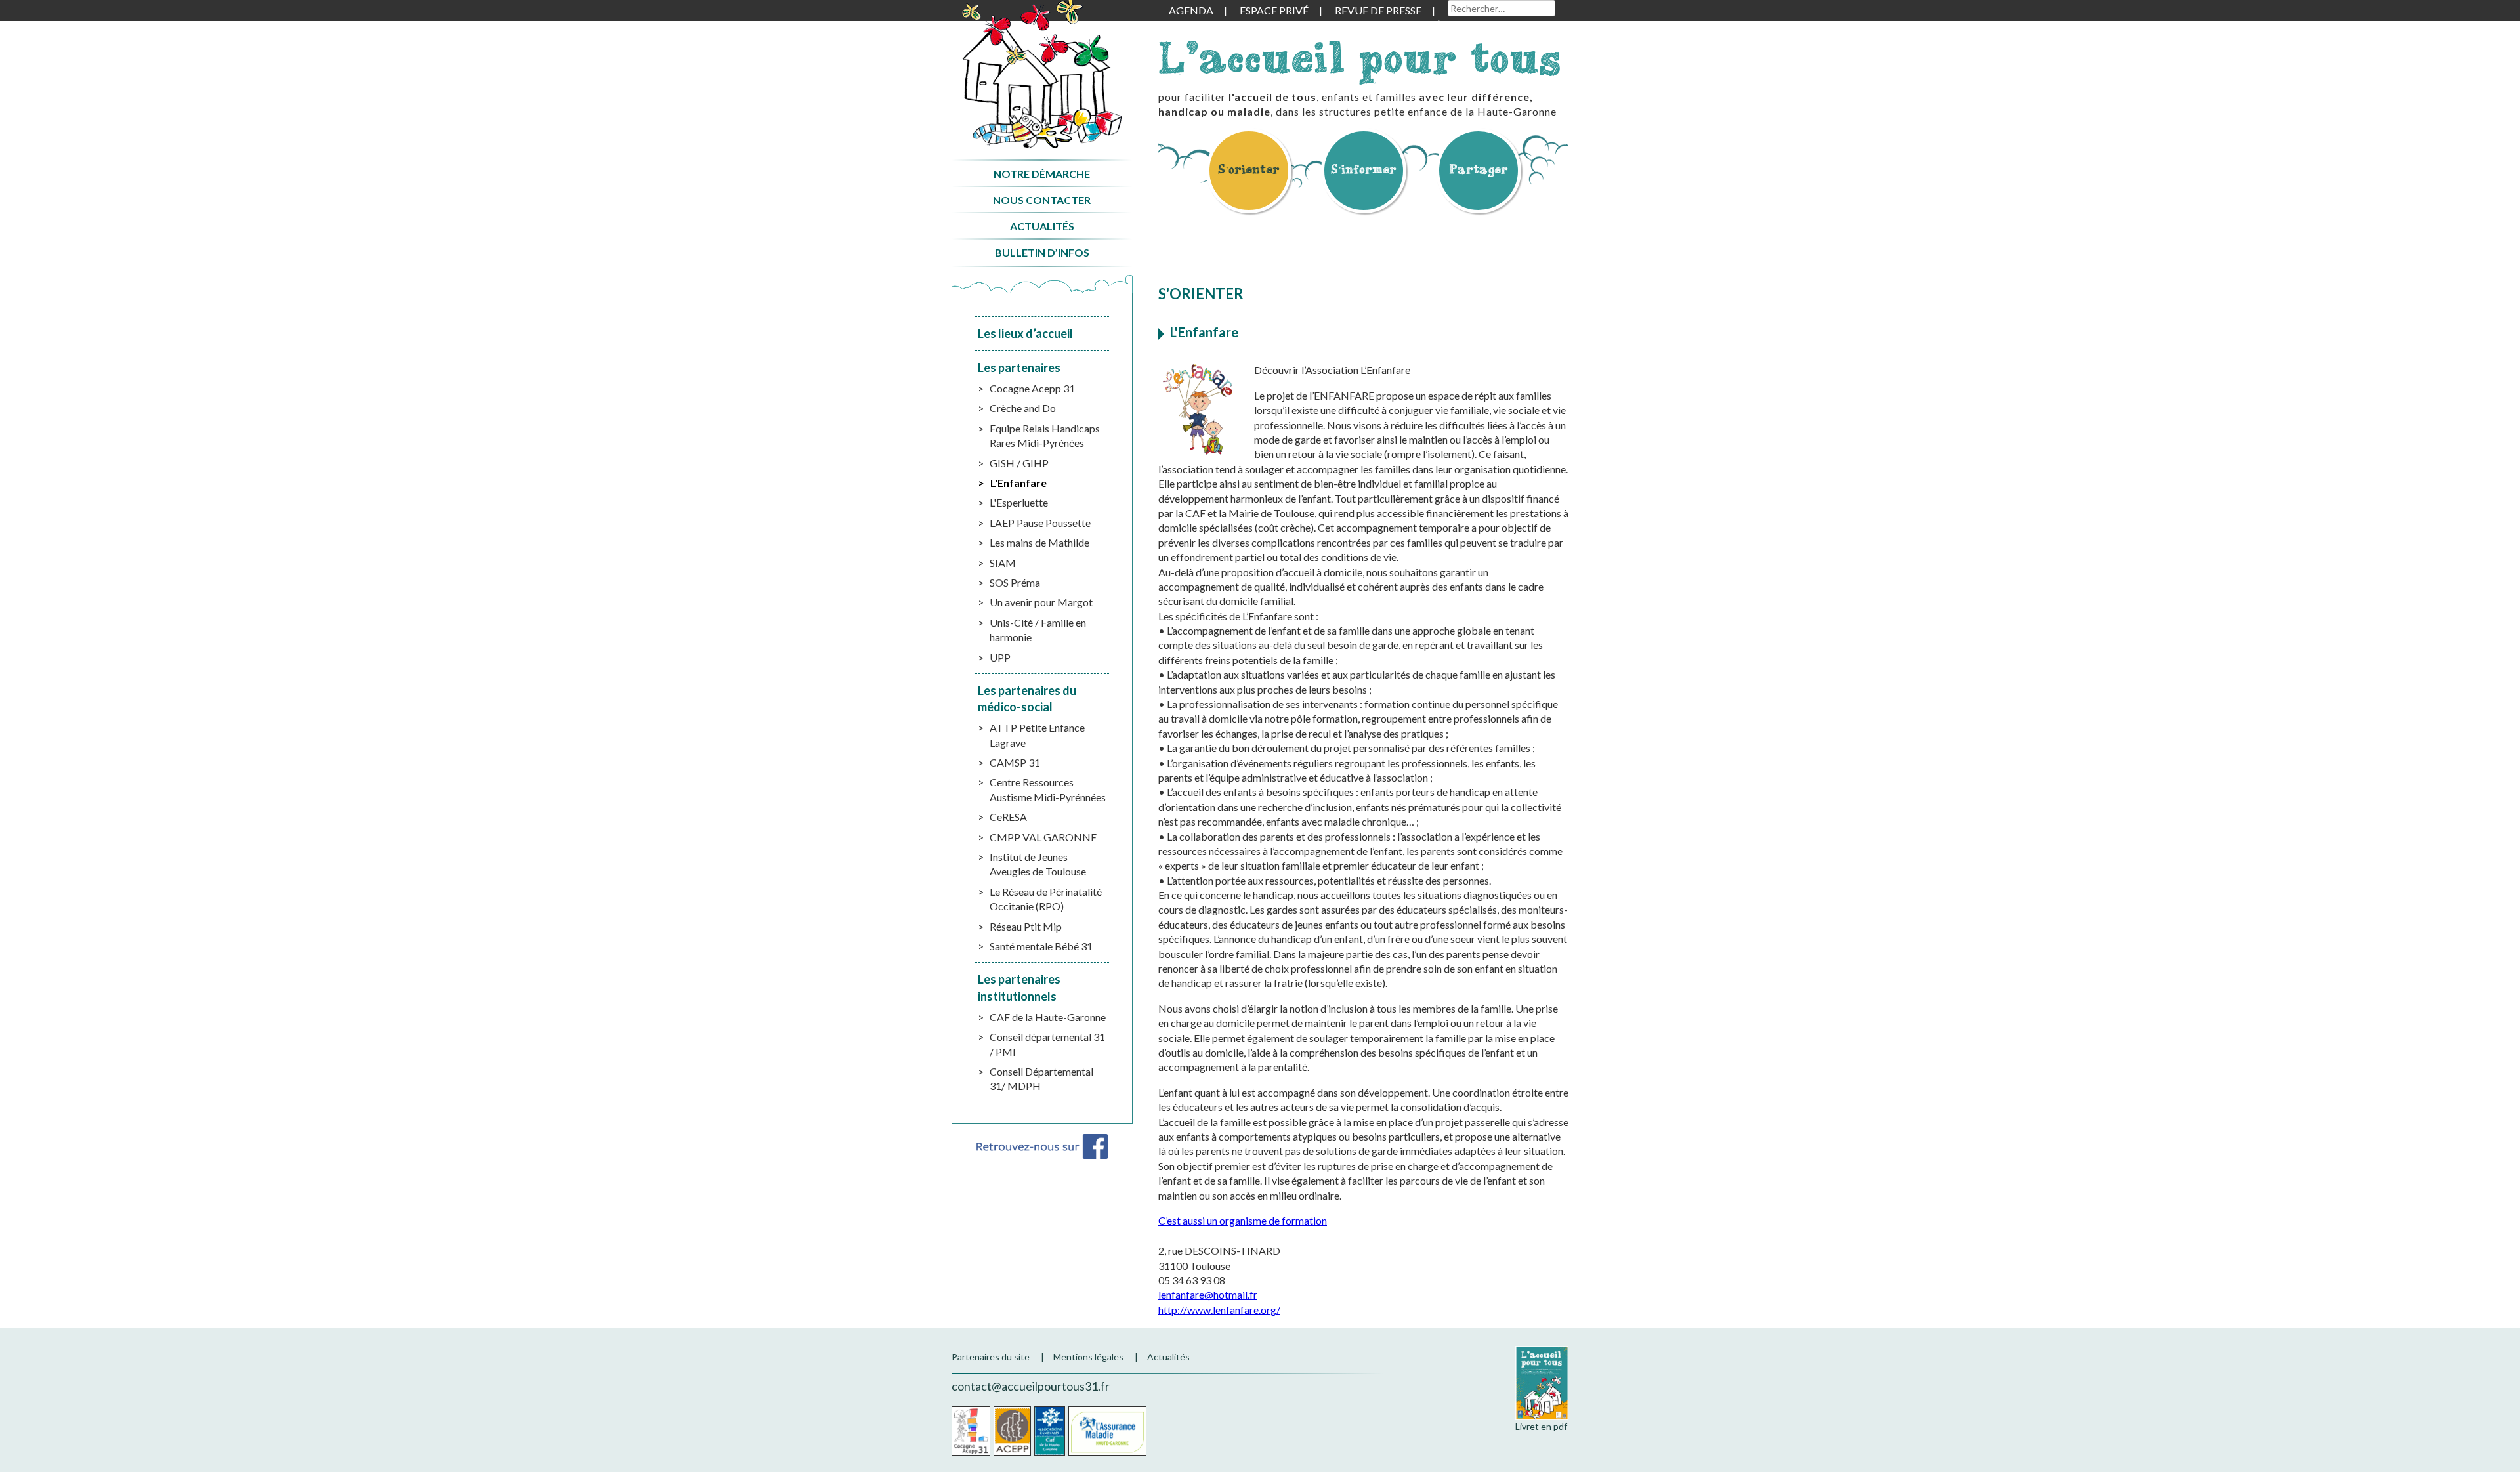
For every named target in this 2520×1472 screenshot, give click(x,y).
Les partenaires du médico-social (1027, 699)
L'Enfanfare (1018, 483)
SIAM (1003, 563)
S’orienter (1249, 169)
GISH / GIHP (1019, 463)
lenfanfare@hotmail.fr (1208, 1294)
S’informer (1364, 169)
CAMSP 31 (1015, 762)
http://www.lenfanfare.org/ (1219, 1310)
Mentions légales (1088, 1357)
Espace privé (1274, 10)
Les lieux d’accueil (1025, 333)
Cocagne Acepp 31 (1032, 388)
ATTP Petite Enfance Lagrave (1037, 735)
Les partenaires (1019, 368)
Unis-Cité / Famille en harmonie (1038, 630)
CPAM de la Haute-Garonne (1107, 1431)
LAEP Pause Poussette (1040, 523)
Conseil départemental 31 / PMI (1047, 1044)
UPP (1000, 657)
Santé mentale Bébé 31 (1041, 946)
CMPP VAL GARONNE (1043, 837)
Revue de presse (1378, 10)
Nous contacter (1042, 200)
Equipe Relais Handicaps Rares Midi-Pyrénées (1045, 435)
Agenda (1191, 10)
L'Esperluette (1019, 502)
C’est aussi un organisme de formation (1243, 1220)
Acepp (1012, 1431)
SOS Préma (1015, 582)
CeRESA (1008, 817)
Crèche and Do (1023, 408)
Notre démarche (1042, 174)
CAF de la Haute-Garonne (1048, 1017)
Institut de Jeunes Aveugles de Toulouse (1038, 864)
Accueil (1042, 74)
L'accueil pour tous (1360, 57)
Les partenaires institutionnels (1019, 987)
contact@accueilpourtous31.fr (1031, 1386)
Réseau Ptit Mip (1026, 926)
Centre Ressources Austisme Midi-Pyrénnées (1048, 789)
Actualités (1042, 226)
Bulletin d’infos (1042, 252)
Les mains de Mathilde (1039, 542)
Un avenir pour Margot (1041, 602)
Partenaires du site (991, 1357)
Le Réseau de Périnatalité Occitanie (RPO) (1046, 899)
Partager (1479, 169)
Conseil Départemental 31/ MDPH (1041, 1079)
